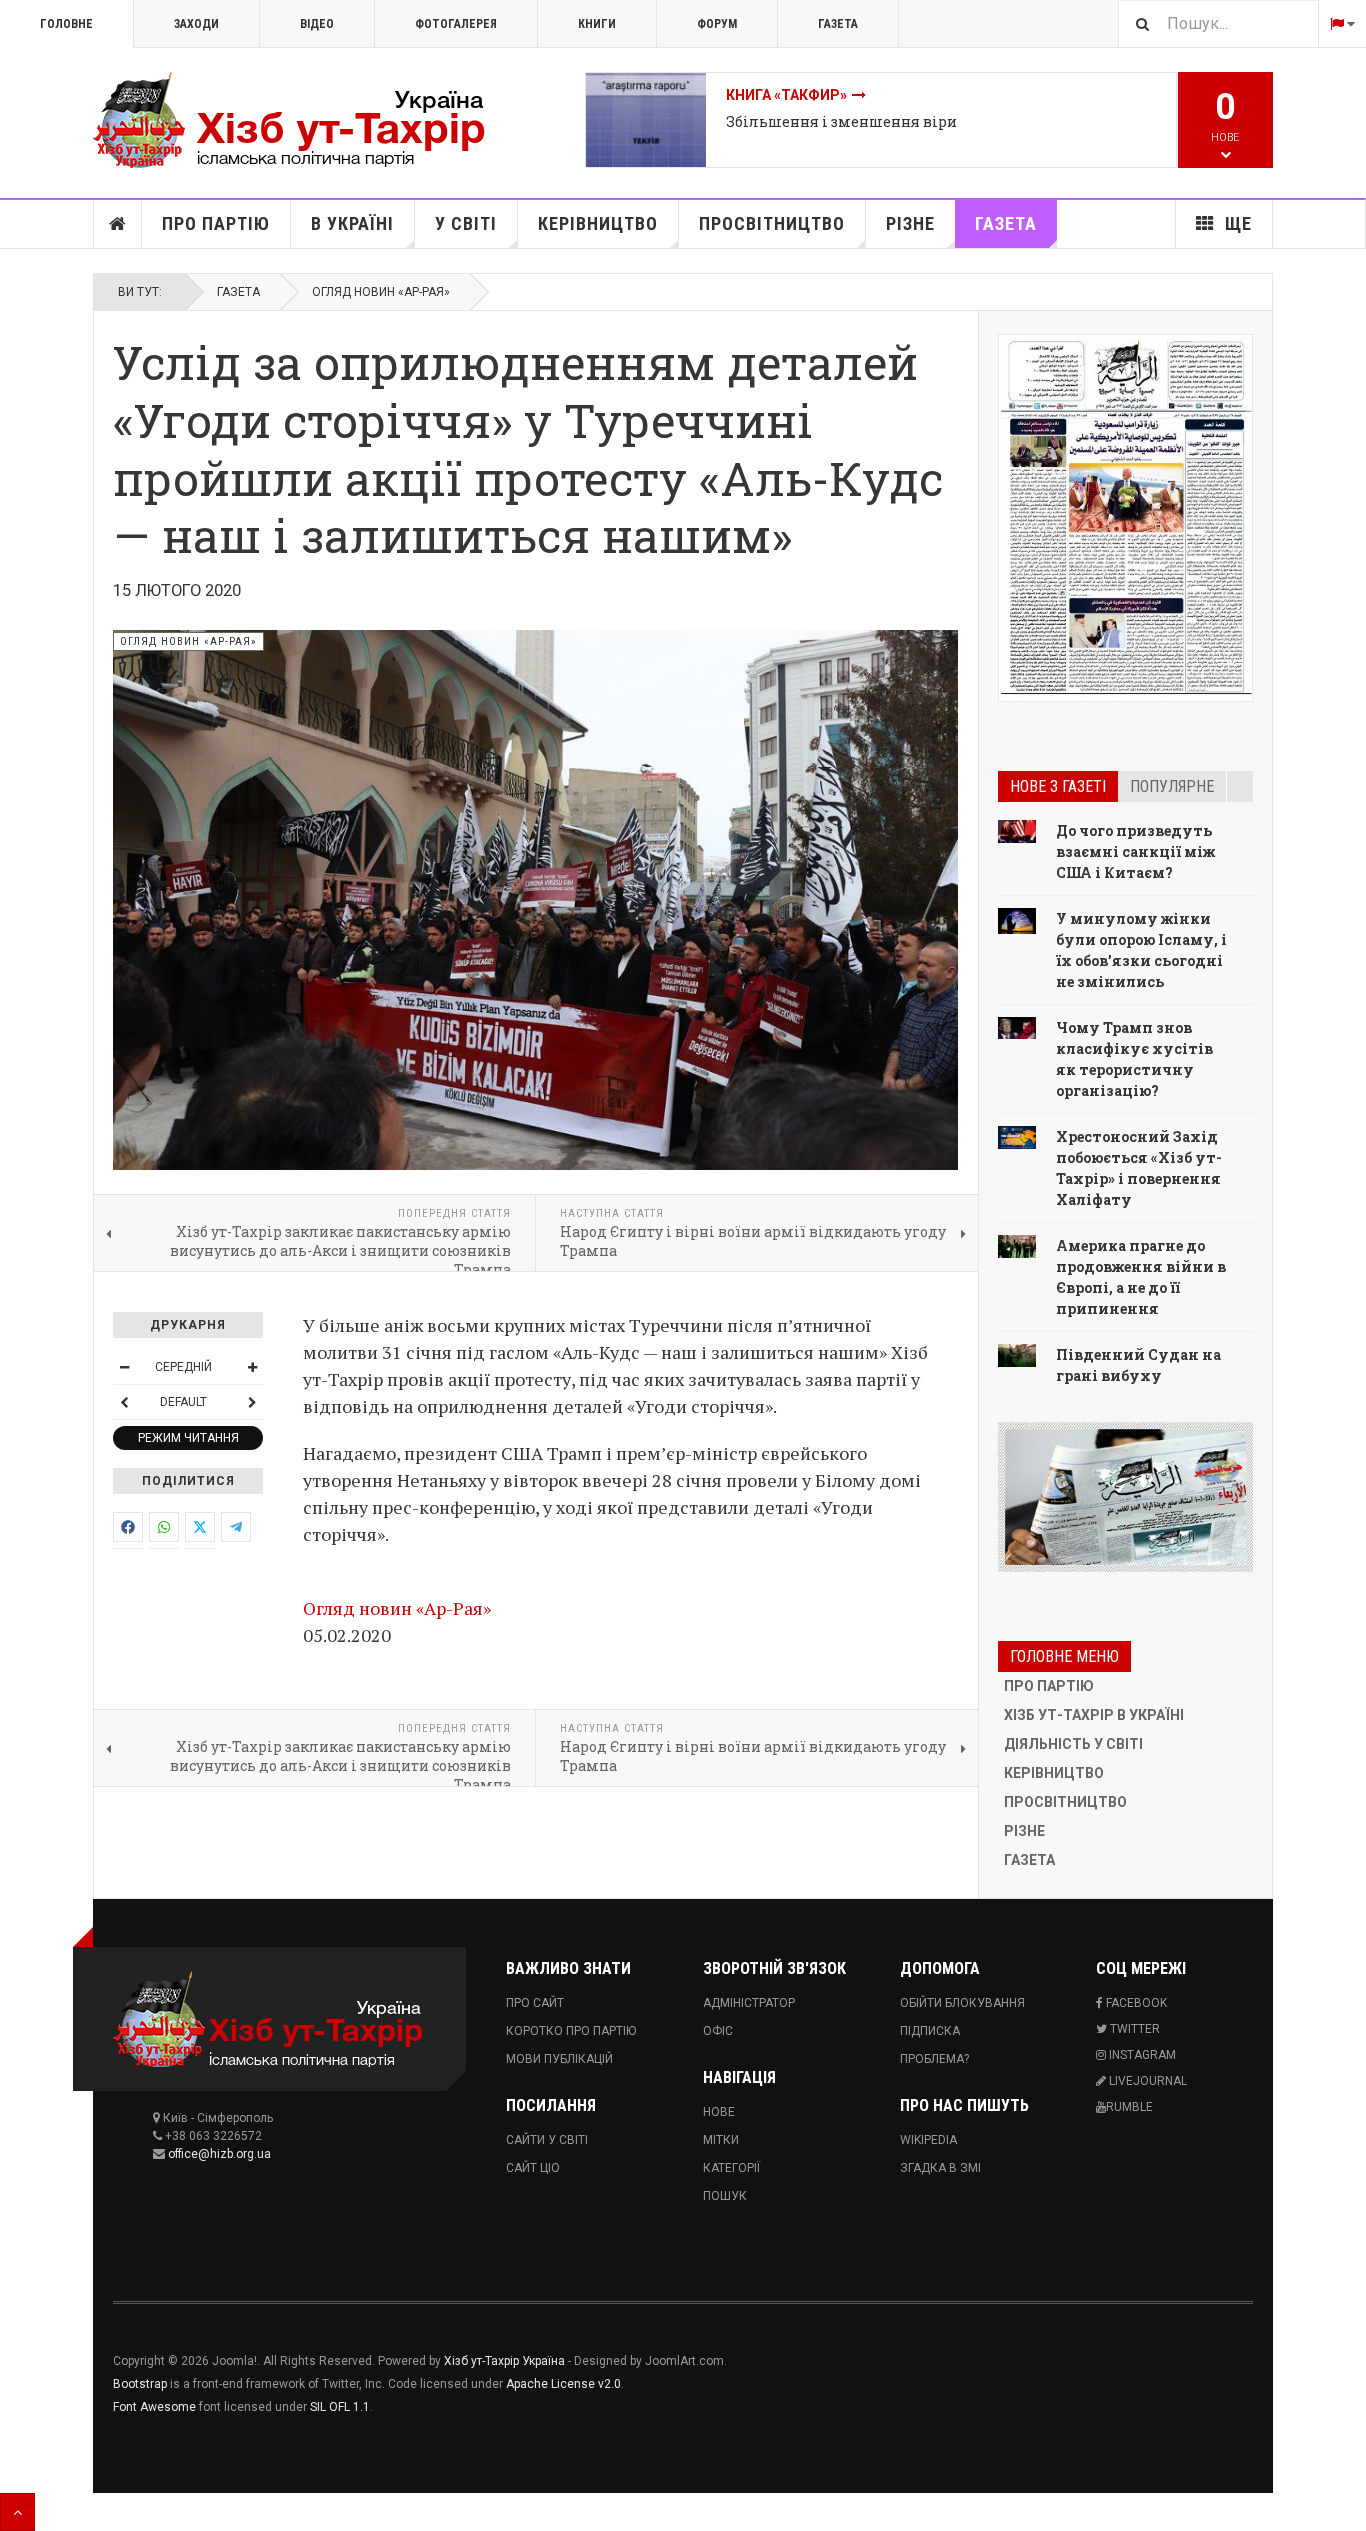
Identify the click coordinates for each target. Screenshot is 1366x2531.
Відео (317, 24)
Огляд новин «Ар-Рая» (381, 292)
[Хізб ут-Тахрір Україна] (303, 120)
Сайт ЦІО (533, 2168)
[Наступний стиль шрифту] (252, 1402)
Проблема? (934, 2059)
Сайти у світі (547, 2140)
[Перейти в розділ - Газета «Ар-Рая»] (1125, 1497)
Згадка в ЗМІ (940, 2168)
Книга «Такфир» (786, 95)
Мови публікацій (559, 2059)
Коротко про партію (571, 2031)
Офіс (718, 2031)
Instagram (1141, 2055)
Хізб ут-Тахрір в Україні (1094, 1715)
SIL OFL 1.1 (340, 2407)
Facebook (1135, 2003)
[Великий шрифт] (252, 1367)
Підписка (930, 2031)
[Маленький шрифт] (124, 1367)
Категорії (731, 2168)
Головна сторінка (118, 224)
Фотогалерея (456, 24)
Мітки (721, 2140)
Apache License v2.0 (563, 2384)
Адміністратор (749, 2003)
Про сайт (535, 2003)
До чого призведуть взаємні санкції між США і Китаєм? (1135, 851)
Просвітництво (772, 223)
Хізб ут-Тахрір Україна (504, 2361)
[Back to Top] (17, 2512)
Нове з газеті (1058, 786)
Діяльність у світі (1073, 1744)
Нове (719, 2112)
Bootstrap (140, 2384)
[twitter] (200, 1527)
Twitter (1133, 2029)
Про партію (216, 223)
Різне (910, 223)
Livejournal (1146, 2081)
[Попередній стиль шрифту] (124, 1402)
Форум (717, 24)
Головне (66, 24)
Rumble (1129, 2107)
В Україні (352, 223)
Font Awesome (154, 2407)
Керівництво (598, 223)
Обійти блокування (962, 2003)
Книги (597, 24)
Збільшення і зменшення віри (841, 121)
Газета (838, 24)
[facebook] (128, 1527)
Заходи (196, 24)
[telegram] (236, 1527)
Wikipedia (928, 2140)
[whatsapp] (164, 1527)
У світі (466, 223)
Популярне (1172, 786)
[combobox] (1218, 23)
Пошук (725, 2196)
